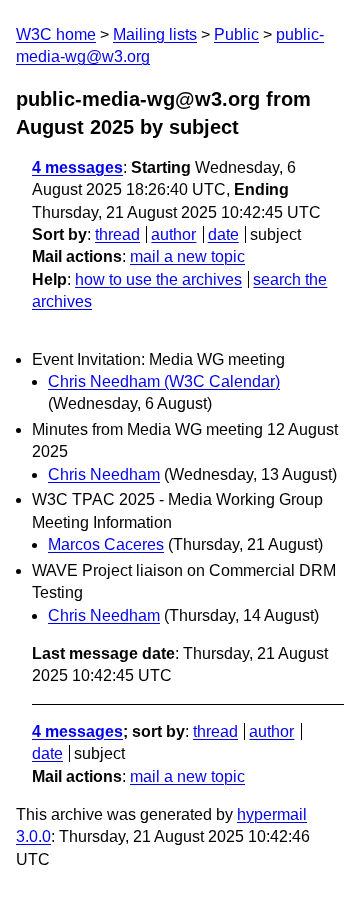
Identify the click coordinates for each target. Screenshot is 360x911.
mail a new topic (187, 256)
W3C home (56, 34)
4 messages (77, 167)
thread (117, 234)
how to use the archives (158, 279)
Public (236, 34)
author (173, 234)
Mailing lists (155, 34)
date (223, 234)
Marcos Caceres (106, 544)
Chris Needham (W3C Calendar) (164, 381)
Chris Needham (104, 474)
